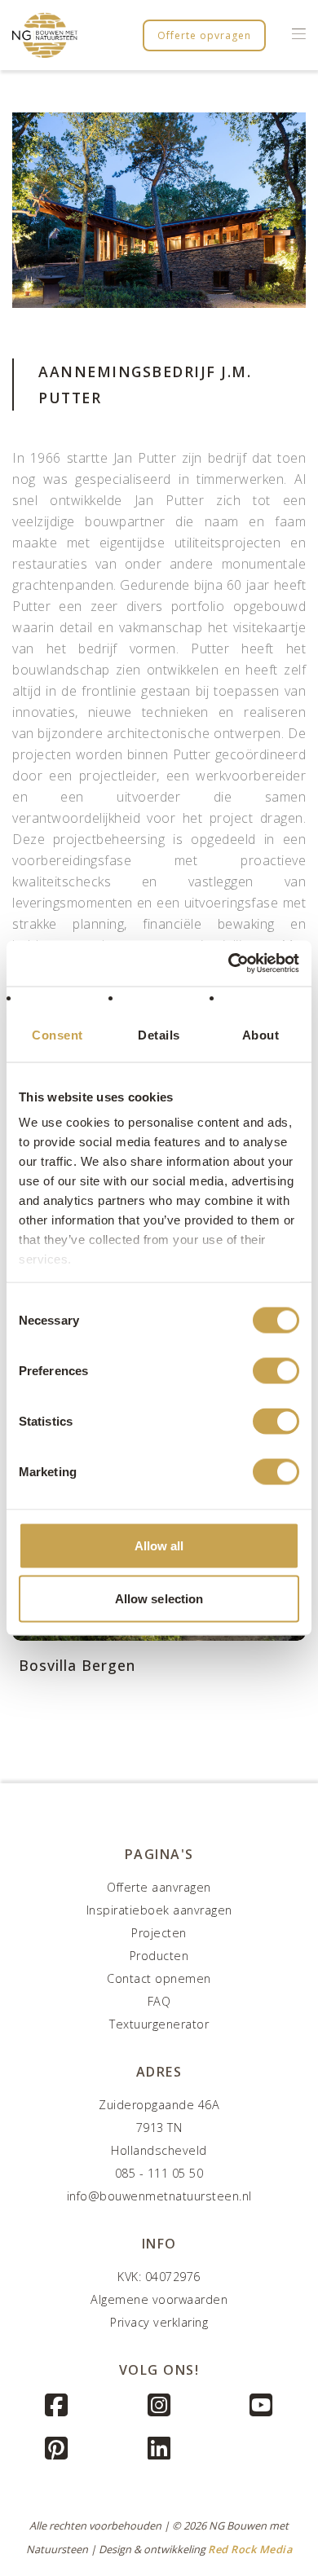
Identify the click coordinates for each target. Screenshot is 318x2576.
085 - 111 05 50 (159, 2173)
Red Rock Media (250, 2549)
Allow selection (159, 1599)
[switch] (276, 1370)
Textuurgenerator (159, 2024)
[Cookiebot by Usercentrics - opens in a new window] (229, 964)
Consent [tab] (57, 1034)
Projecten (159, 1933)
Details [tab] (159, 1034)
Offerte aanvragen (159, 1887)
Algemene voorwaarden (159, 2299)
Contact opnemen (159, 1978)
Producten (159, 1956)
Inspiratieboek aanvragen (159, 1910)
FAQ (159, 2001)
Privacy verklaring (159, 2322)
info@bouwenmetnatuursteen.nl (159, 2196)
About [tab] (261, 1034)
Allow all (159, 1545)
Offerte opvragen (204, 35)
